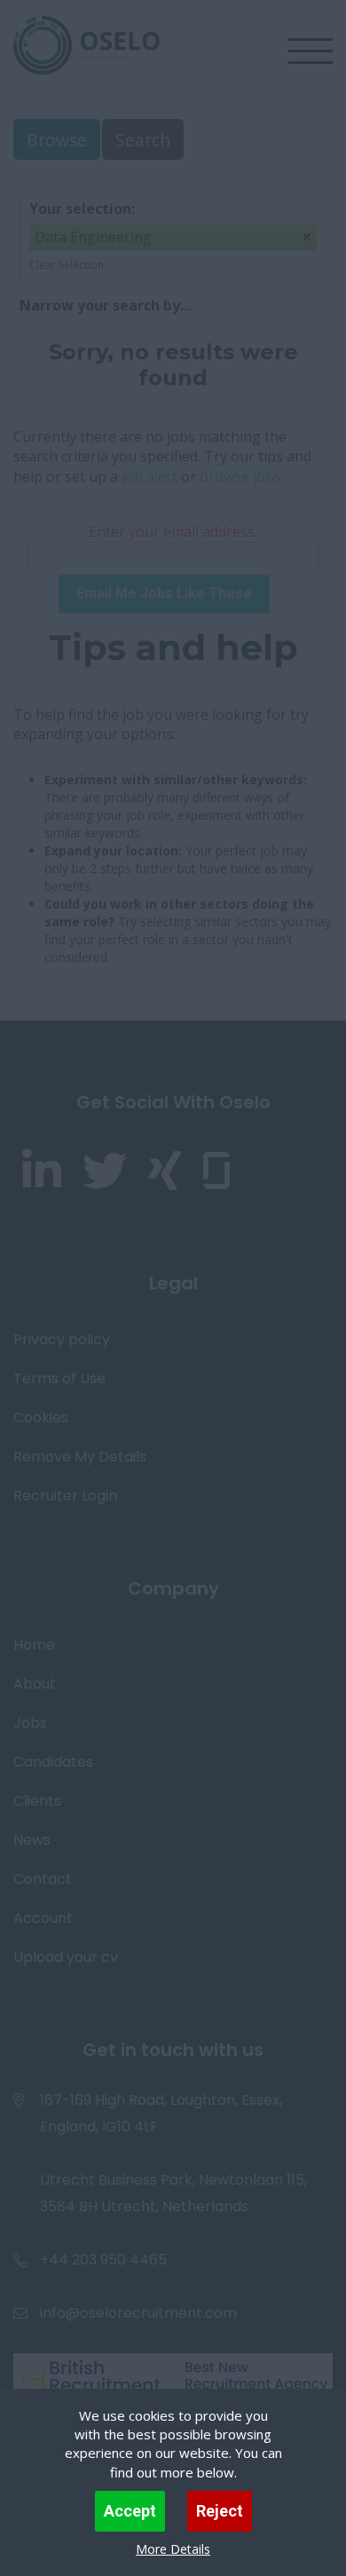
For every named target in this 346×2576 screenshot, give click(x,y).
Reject (220, 2511)
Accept (130, 2511)
